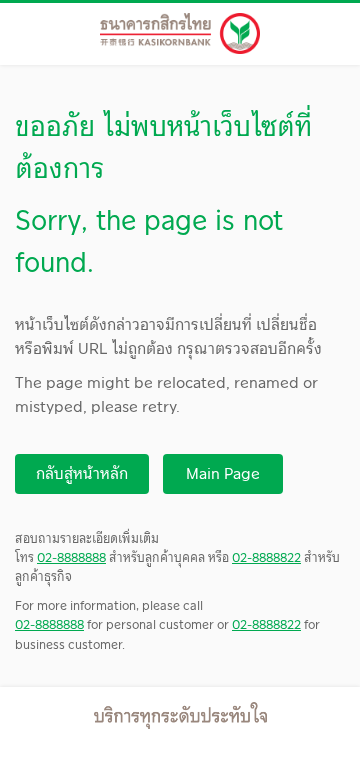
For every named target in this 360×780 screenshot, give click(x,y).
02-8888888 (71, 557)
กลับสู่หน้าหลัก (82, 473)
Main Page (223, 473)
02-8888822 (266, 557)
